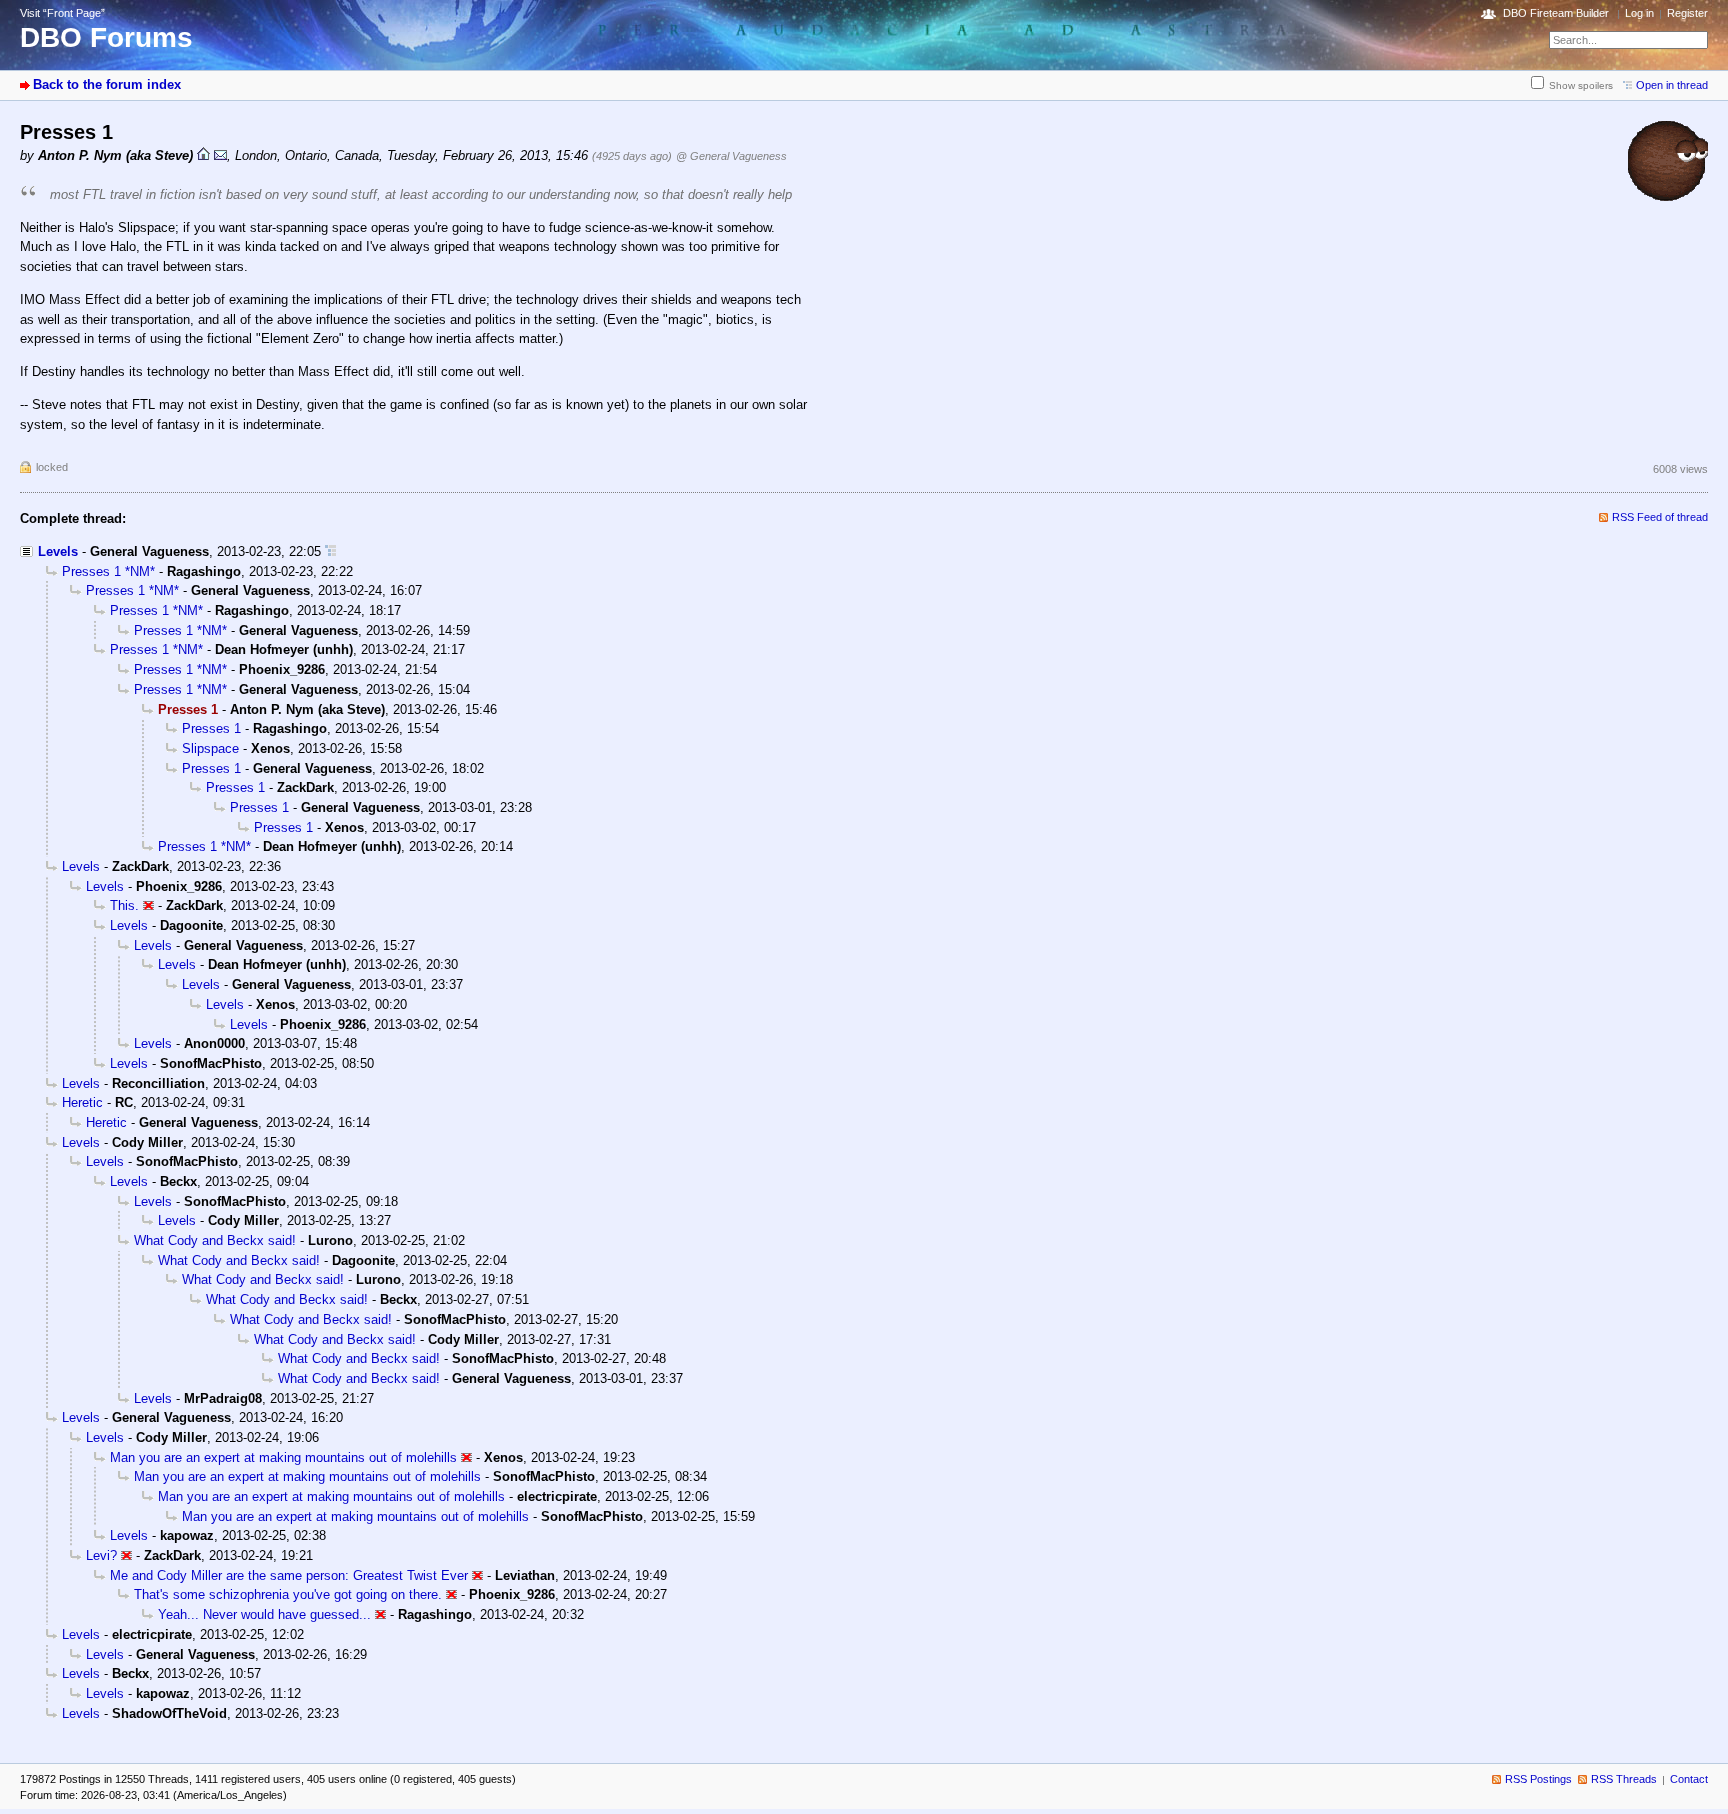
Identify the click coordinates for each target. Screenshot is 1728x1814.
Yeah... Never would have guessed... (264, 1614)
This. (124, 905)
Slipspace (210, 748)
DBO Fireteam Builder (1556, 13)
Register (1687, 13)
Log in (1639, 13)
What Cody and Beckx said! (215, 1240)
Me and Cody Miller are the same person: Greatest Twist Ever (289, 1575)
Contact (1689, 1779)
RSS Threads (1624, 1779)
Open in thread (1672, 85)
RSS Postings (1538, 1779)
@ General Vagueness (731, 156)
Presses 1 (211, 728)
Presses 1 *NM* (108, 571)
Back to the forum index (107, 84)
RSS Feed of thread (1660, 517)
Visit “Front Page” (62, 13)
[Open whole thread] (330, 551)
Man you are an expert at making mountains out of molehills (283, 1457)
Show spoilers (1581, 85)
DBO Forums (106, 37)
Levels (58, 551)
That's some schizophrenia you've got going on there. (288, 1594)
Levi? (101, 1555)
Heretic (82, 1102)
